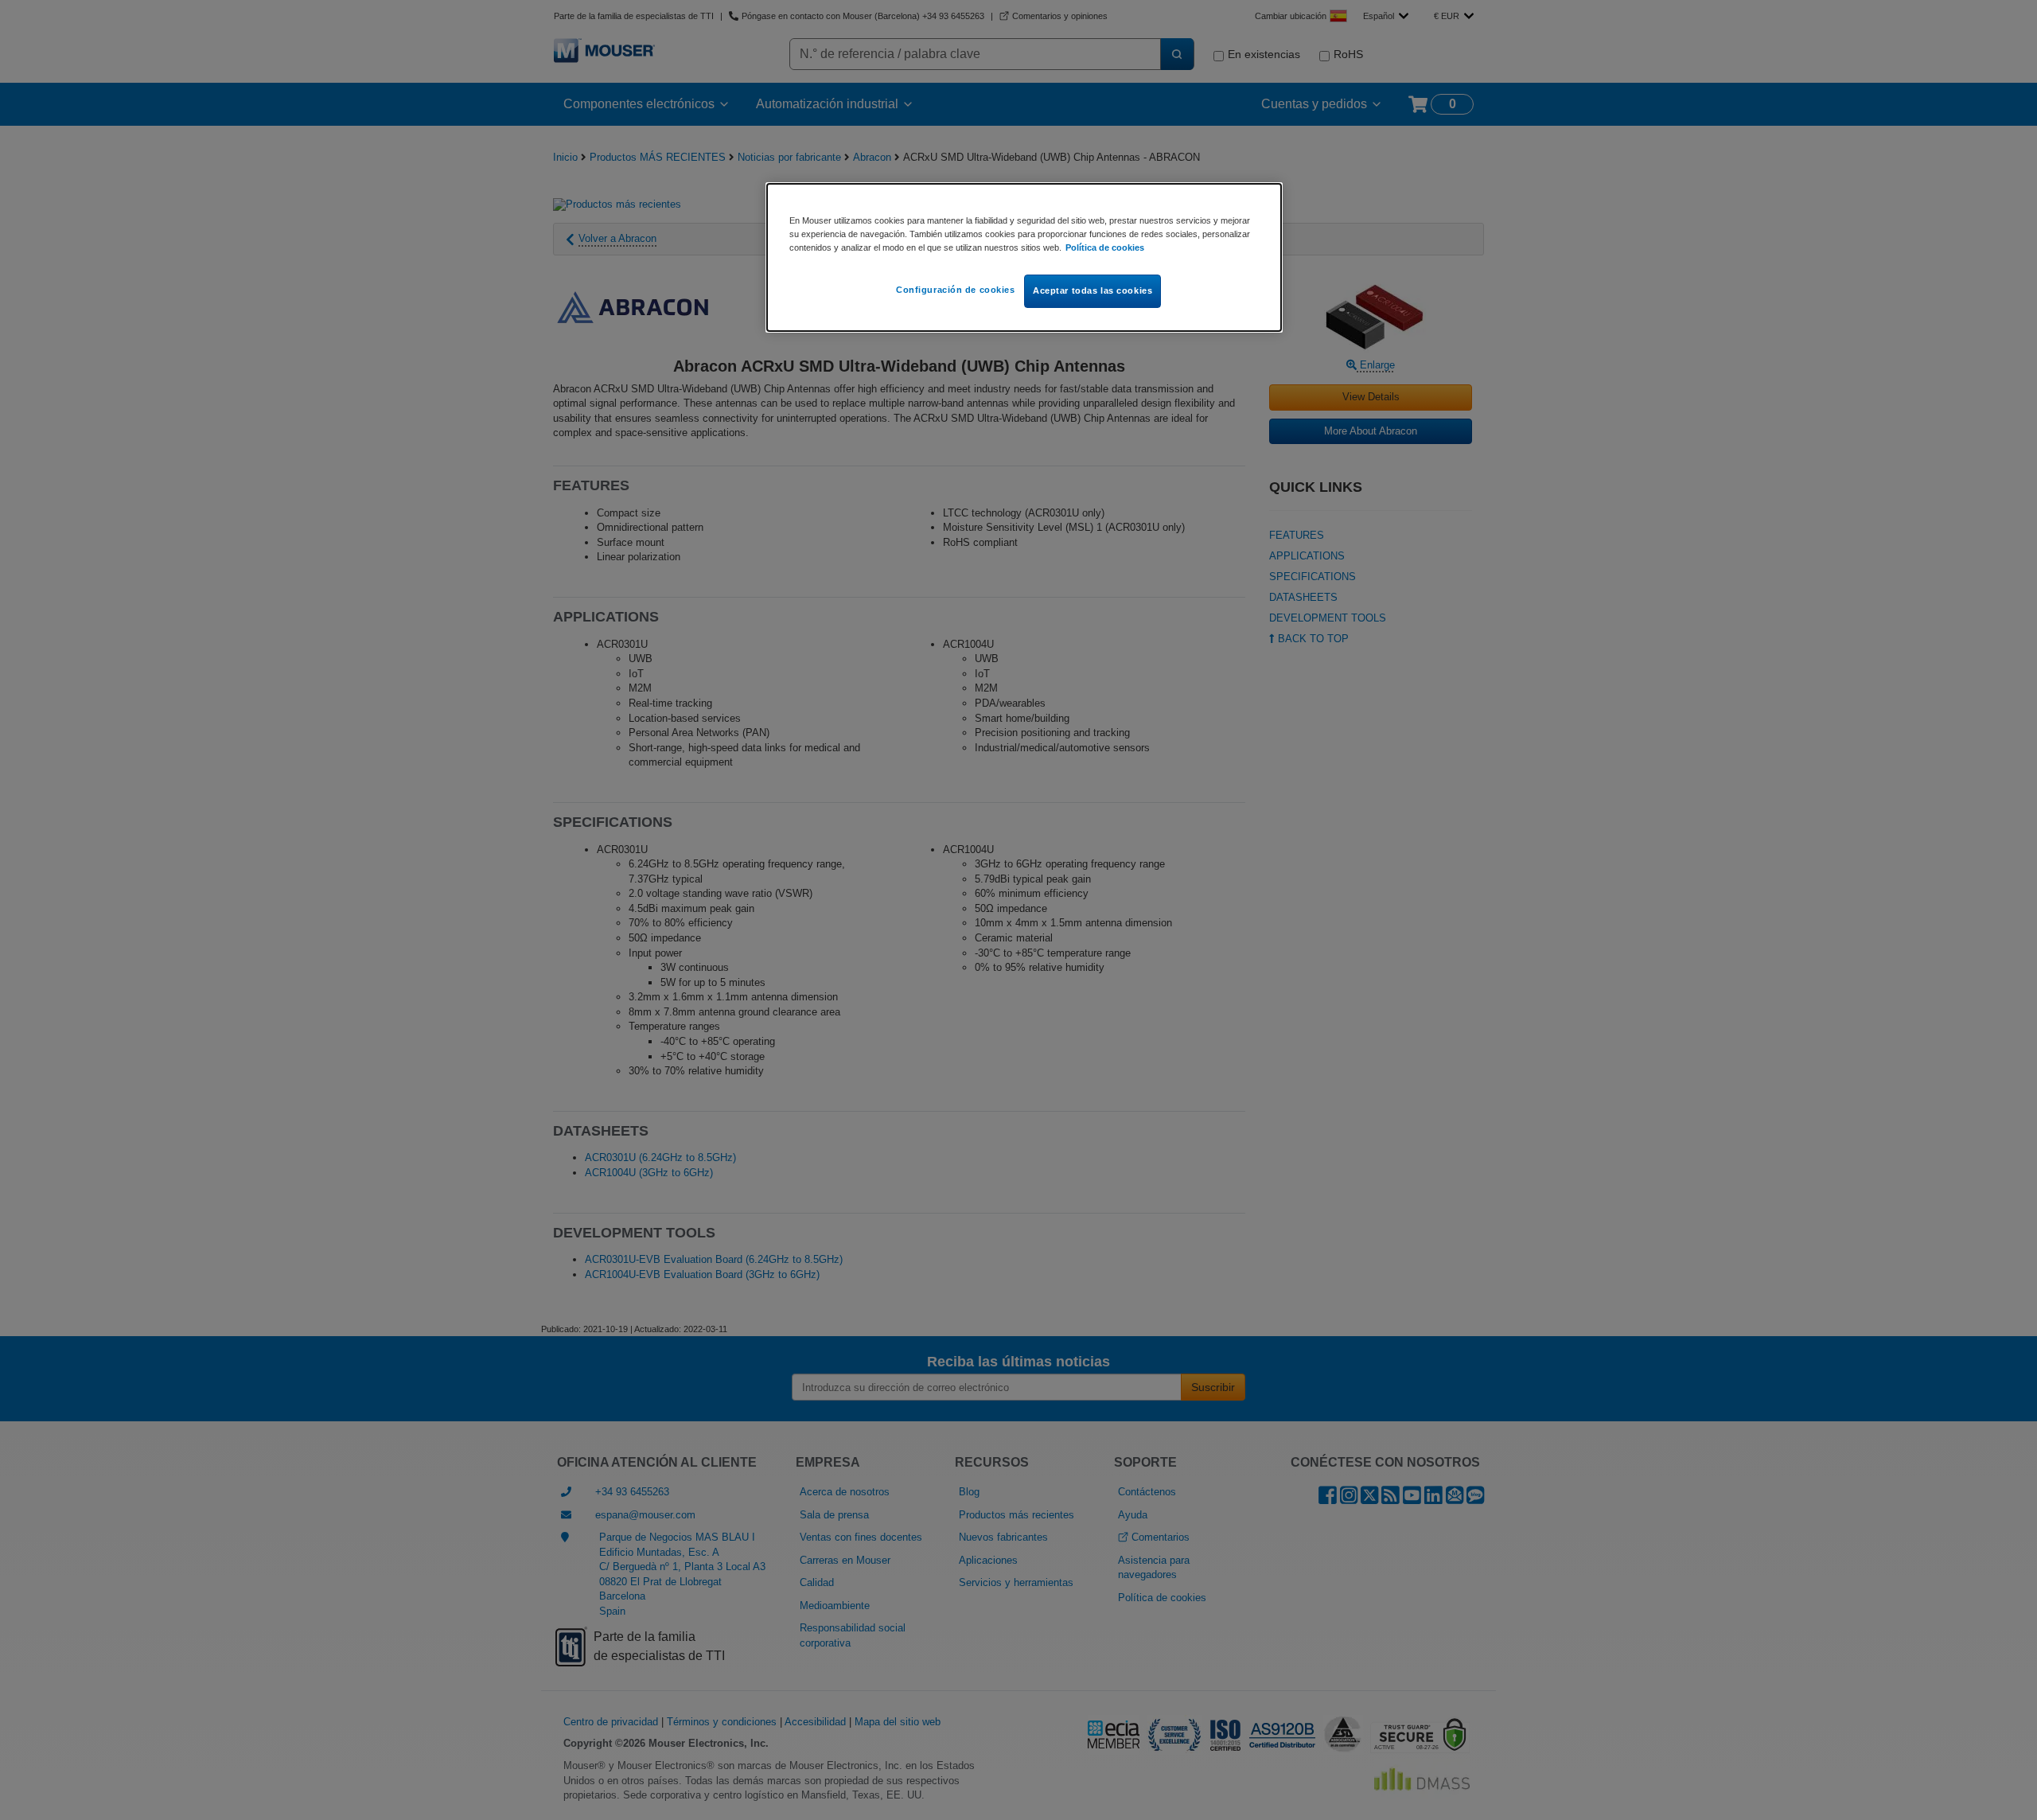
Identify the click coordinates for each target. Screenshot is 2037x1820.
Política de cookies (1105, 247)
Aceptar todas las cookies (1093, 290)
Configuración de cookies (956, 290)
